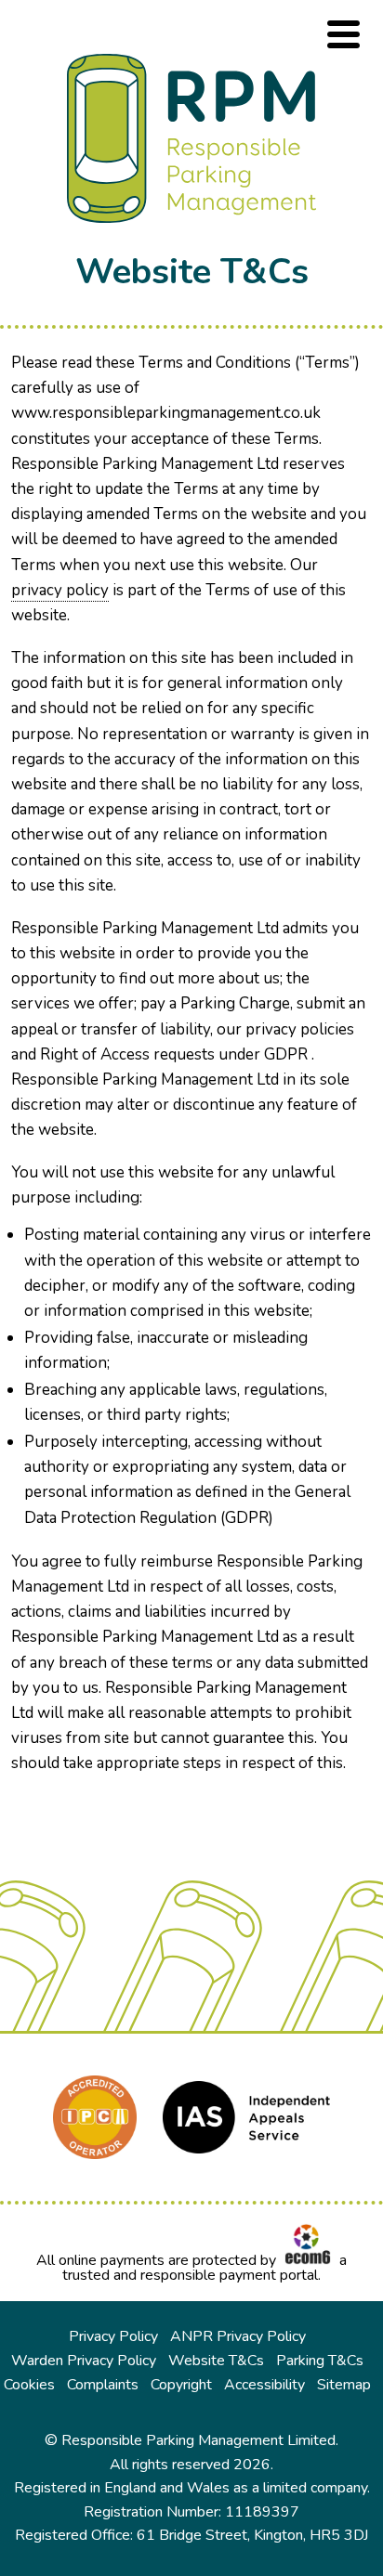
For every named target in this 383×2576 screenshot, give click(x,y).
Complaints (103, 2385)
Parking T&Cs (320, 2361)
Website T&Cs (216, 2361)
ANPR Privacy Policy (238, 2336)
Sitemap (344, 2385)
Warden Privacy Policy (84, 2361)
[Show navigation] (343, 34)
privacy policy (60, 590)
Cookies (29, 2385)
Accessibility (264, 2385)
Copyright (181, 2385)
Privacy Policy (113, 2336)
